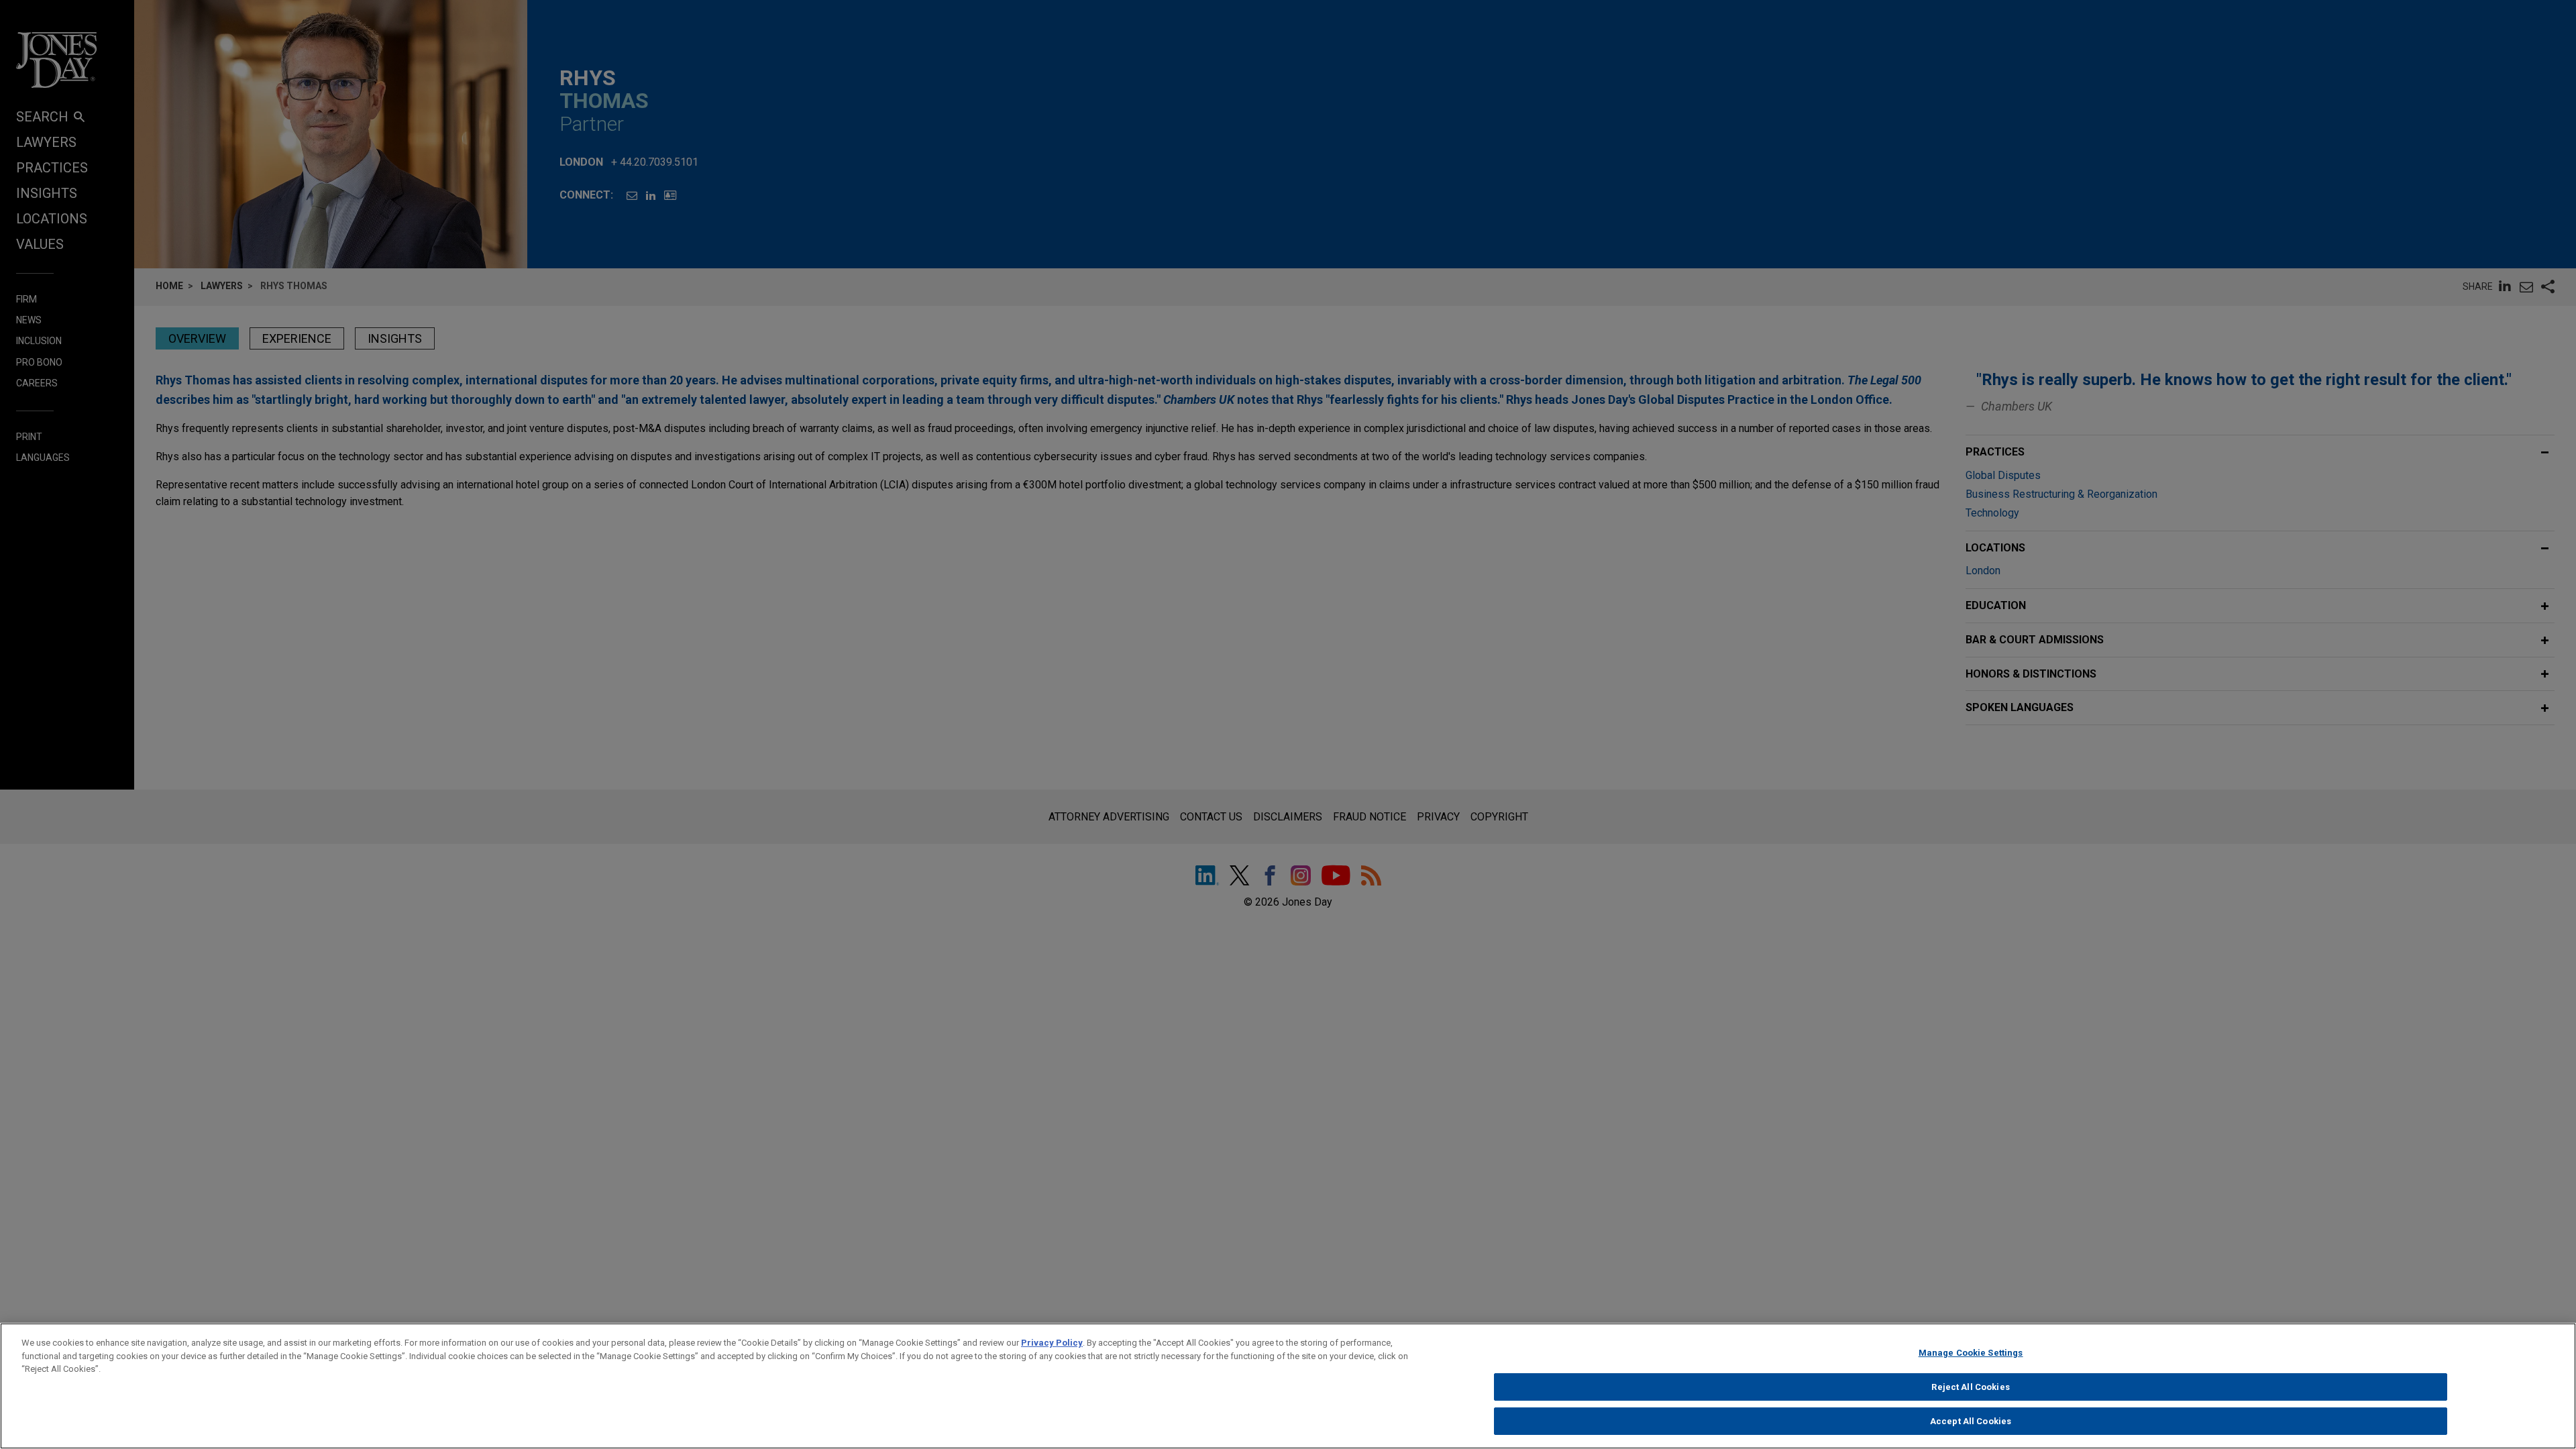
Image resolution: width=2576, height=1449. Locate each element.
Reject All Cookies (1970, 1387)
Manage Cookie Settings (1971, 1353)
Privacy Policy (1052, 1343)
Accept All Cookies (1971, 1421)
